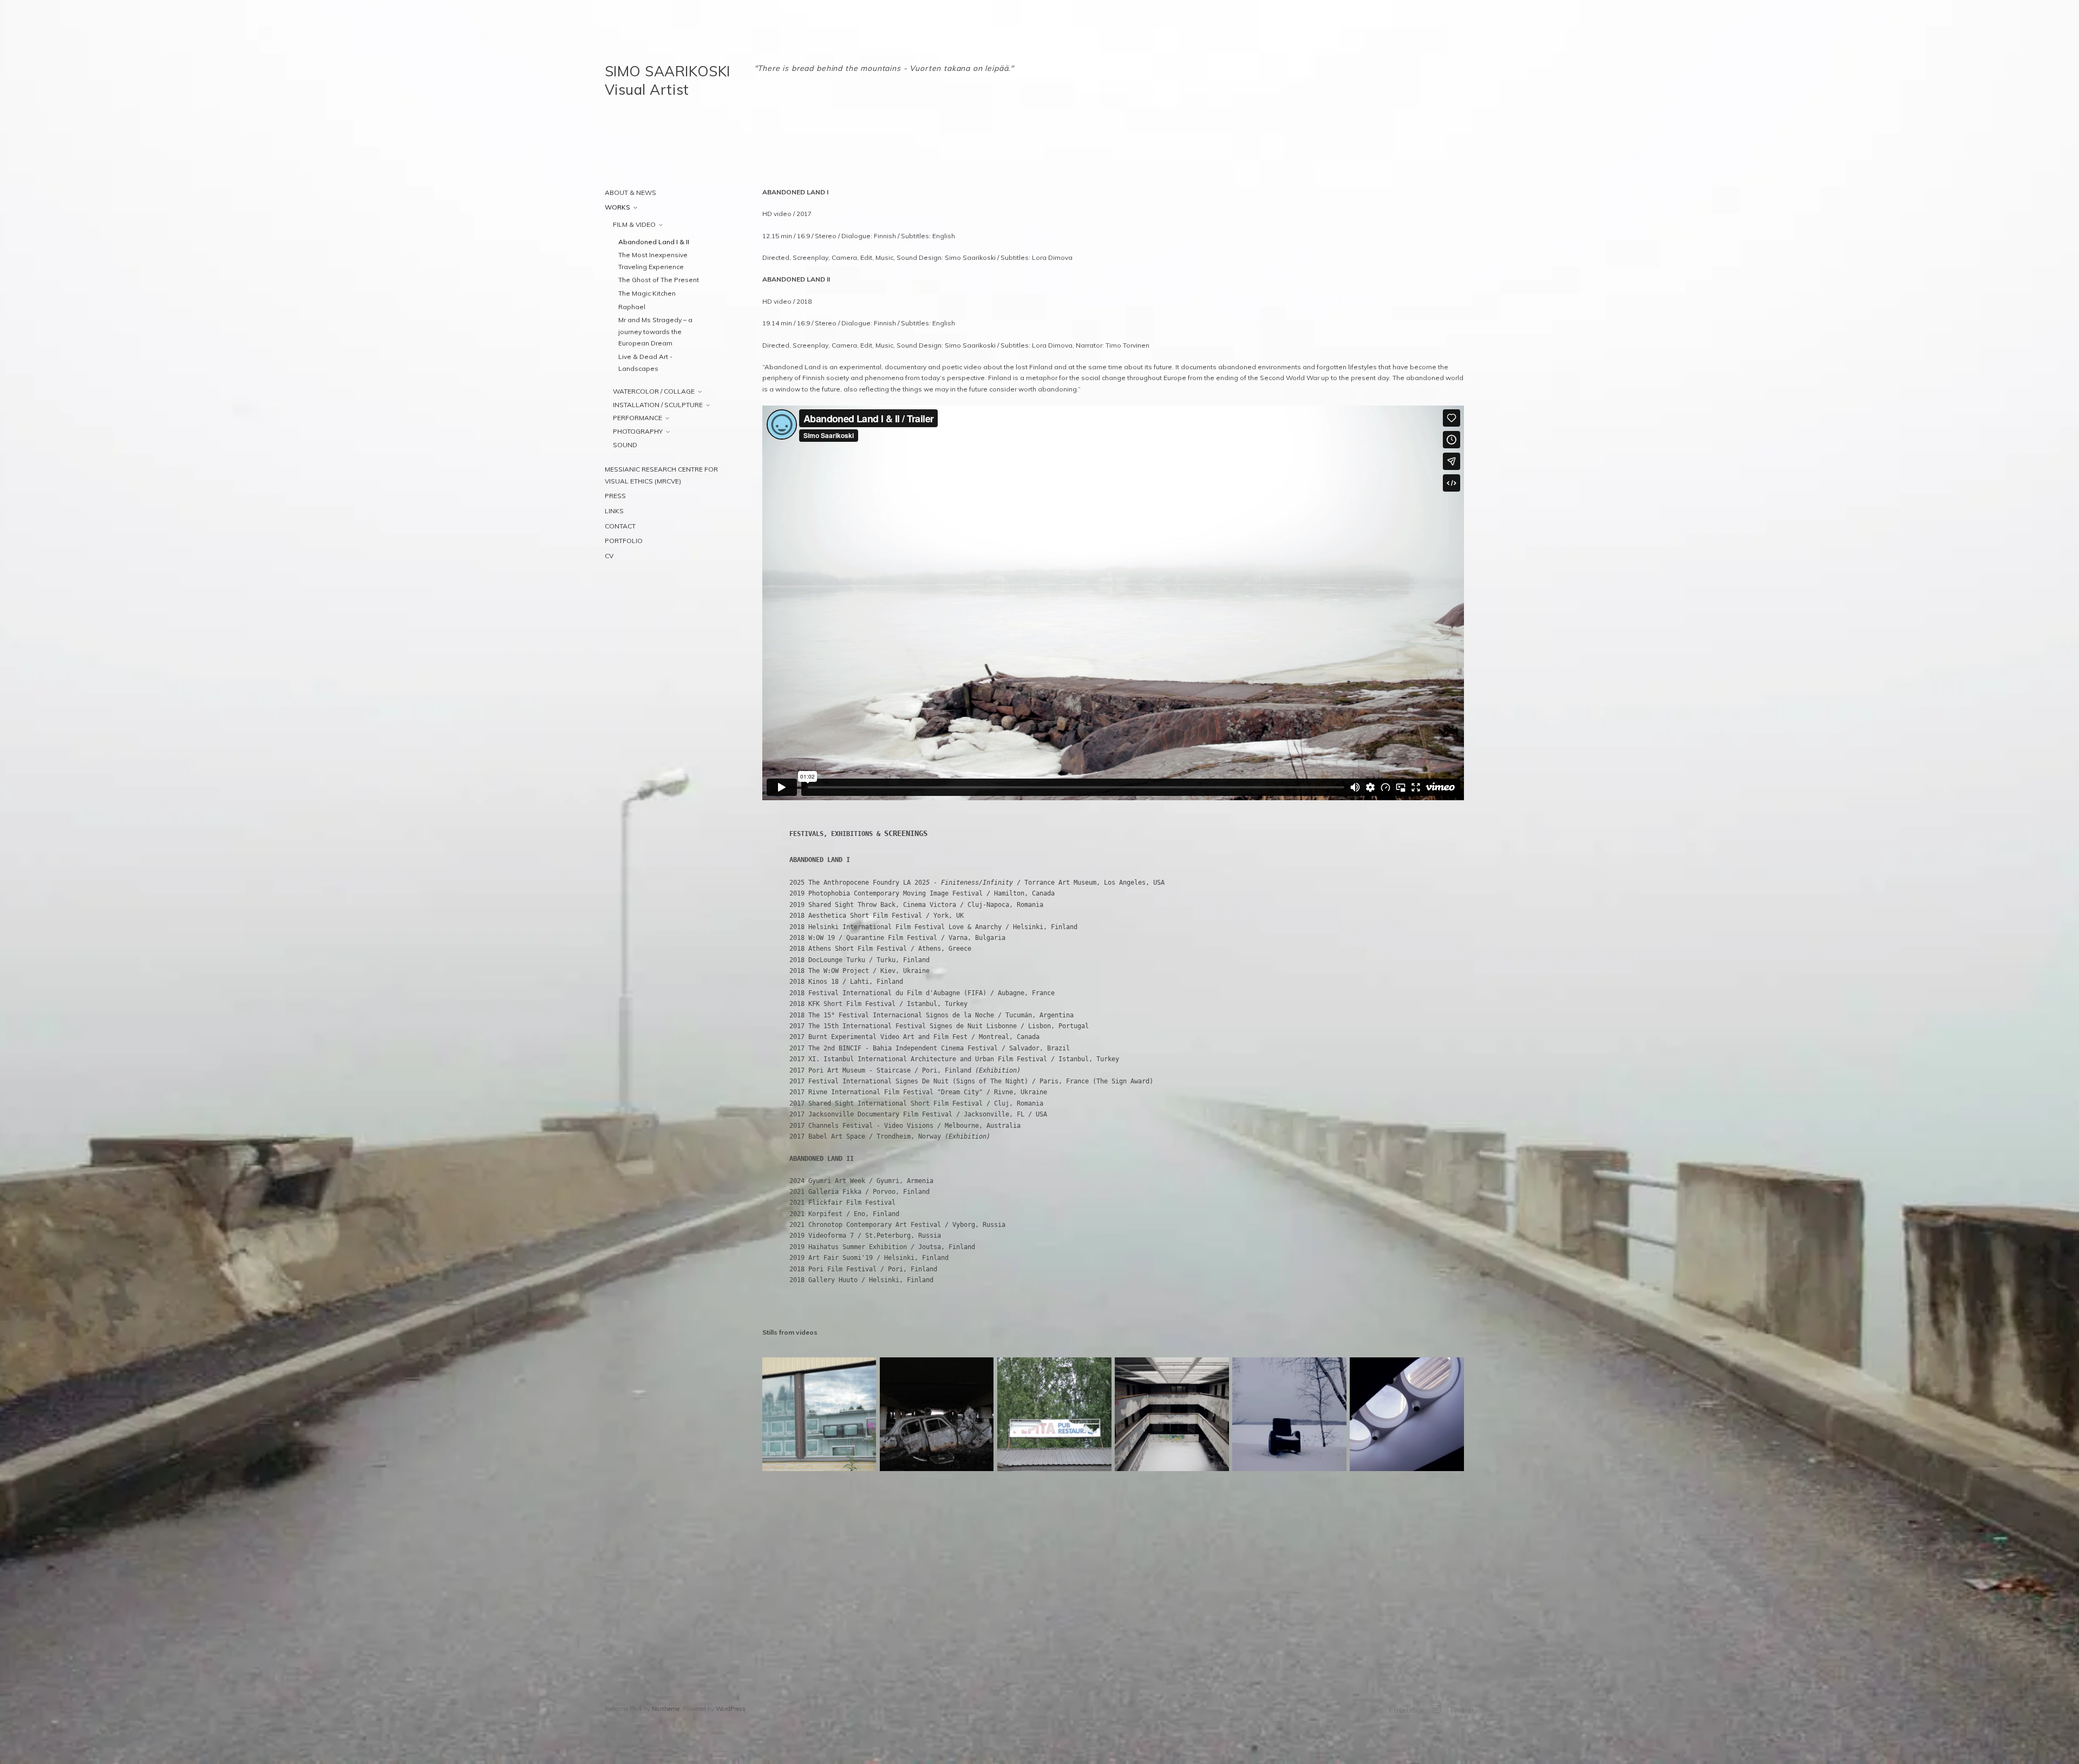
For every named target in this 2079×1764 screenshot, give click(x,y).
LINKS (614, 511)
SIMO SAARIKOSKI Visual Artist (668, 80)
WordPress (731, 1709)
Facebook (1407, 1710)
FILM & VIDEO (634, 224)
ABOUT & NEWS (630, 192)
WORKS (617, 207)
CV (609, 556)
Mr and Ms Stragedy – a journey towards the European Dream (655, 331)
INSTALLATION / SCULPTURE (658, 405)
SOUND (625, 445)
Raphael (632, 307)
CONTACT (620, 526)
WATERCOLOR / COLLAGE (654, 391)
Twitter (1462, 1710)
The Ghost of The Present (659, 280)
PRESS (615, 496)
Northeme (666, 1709)
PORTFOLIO (624, 541)
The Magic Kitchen (647, 293)
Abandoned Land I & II (654, 242)
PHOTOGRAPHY (638, 431)
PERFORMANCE (638, 418)
